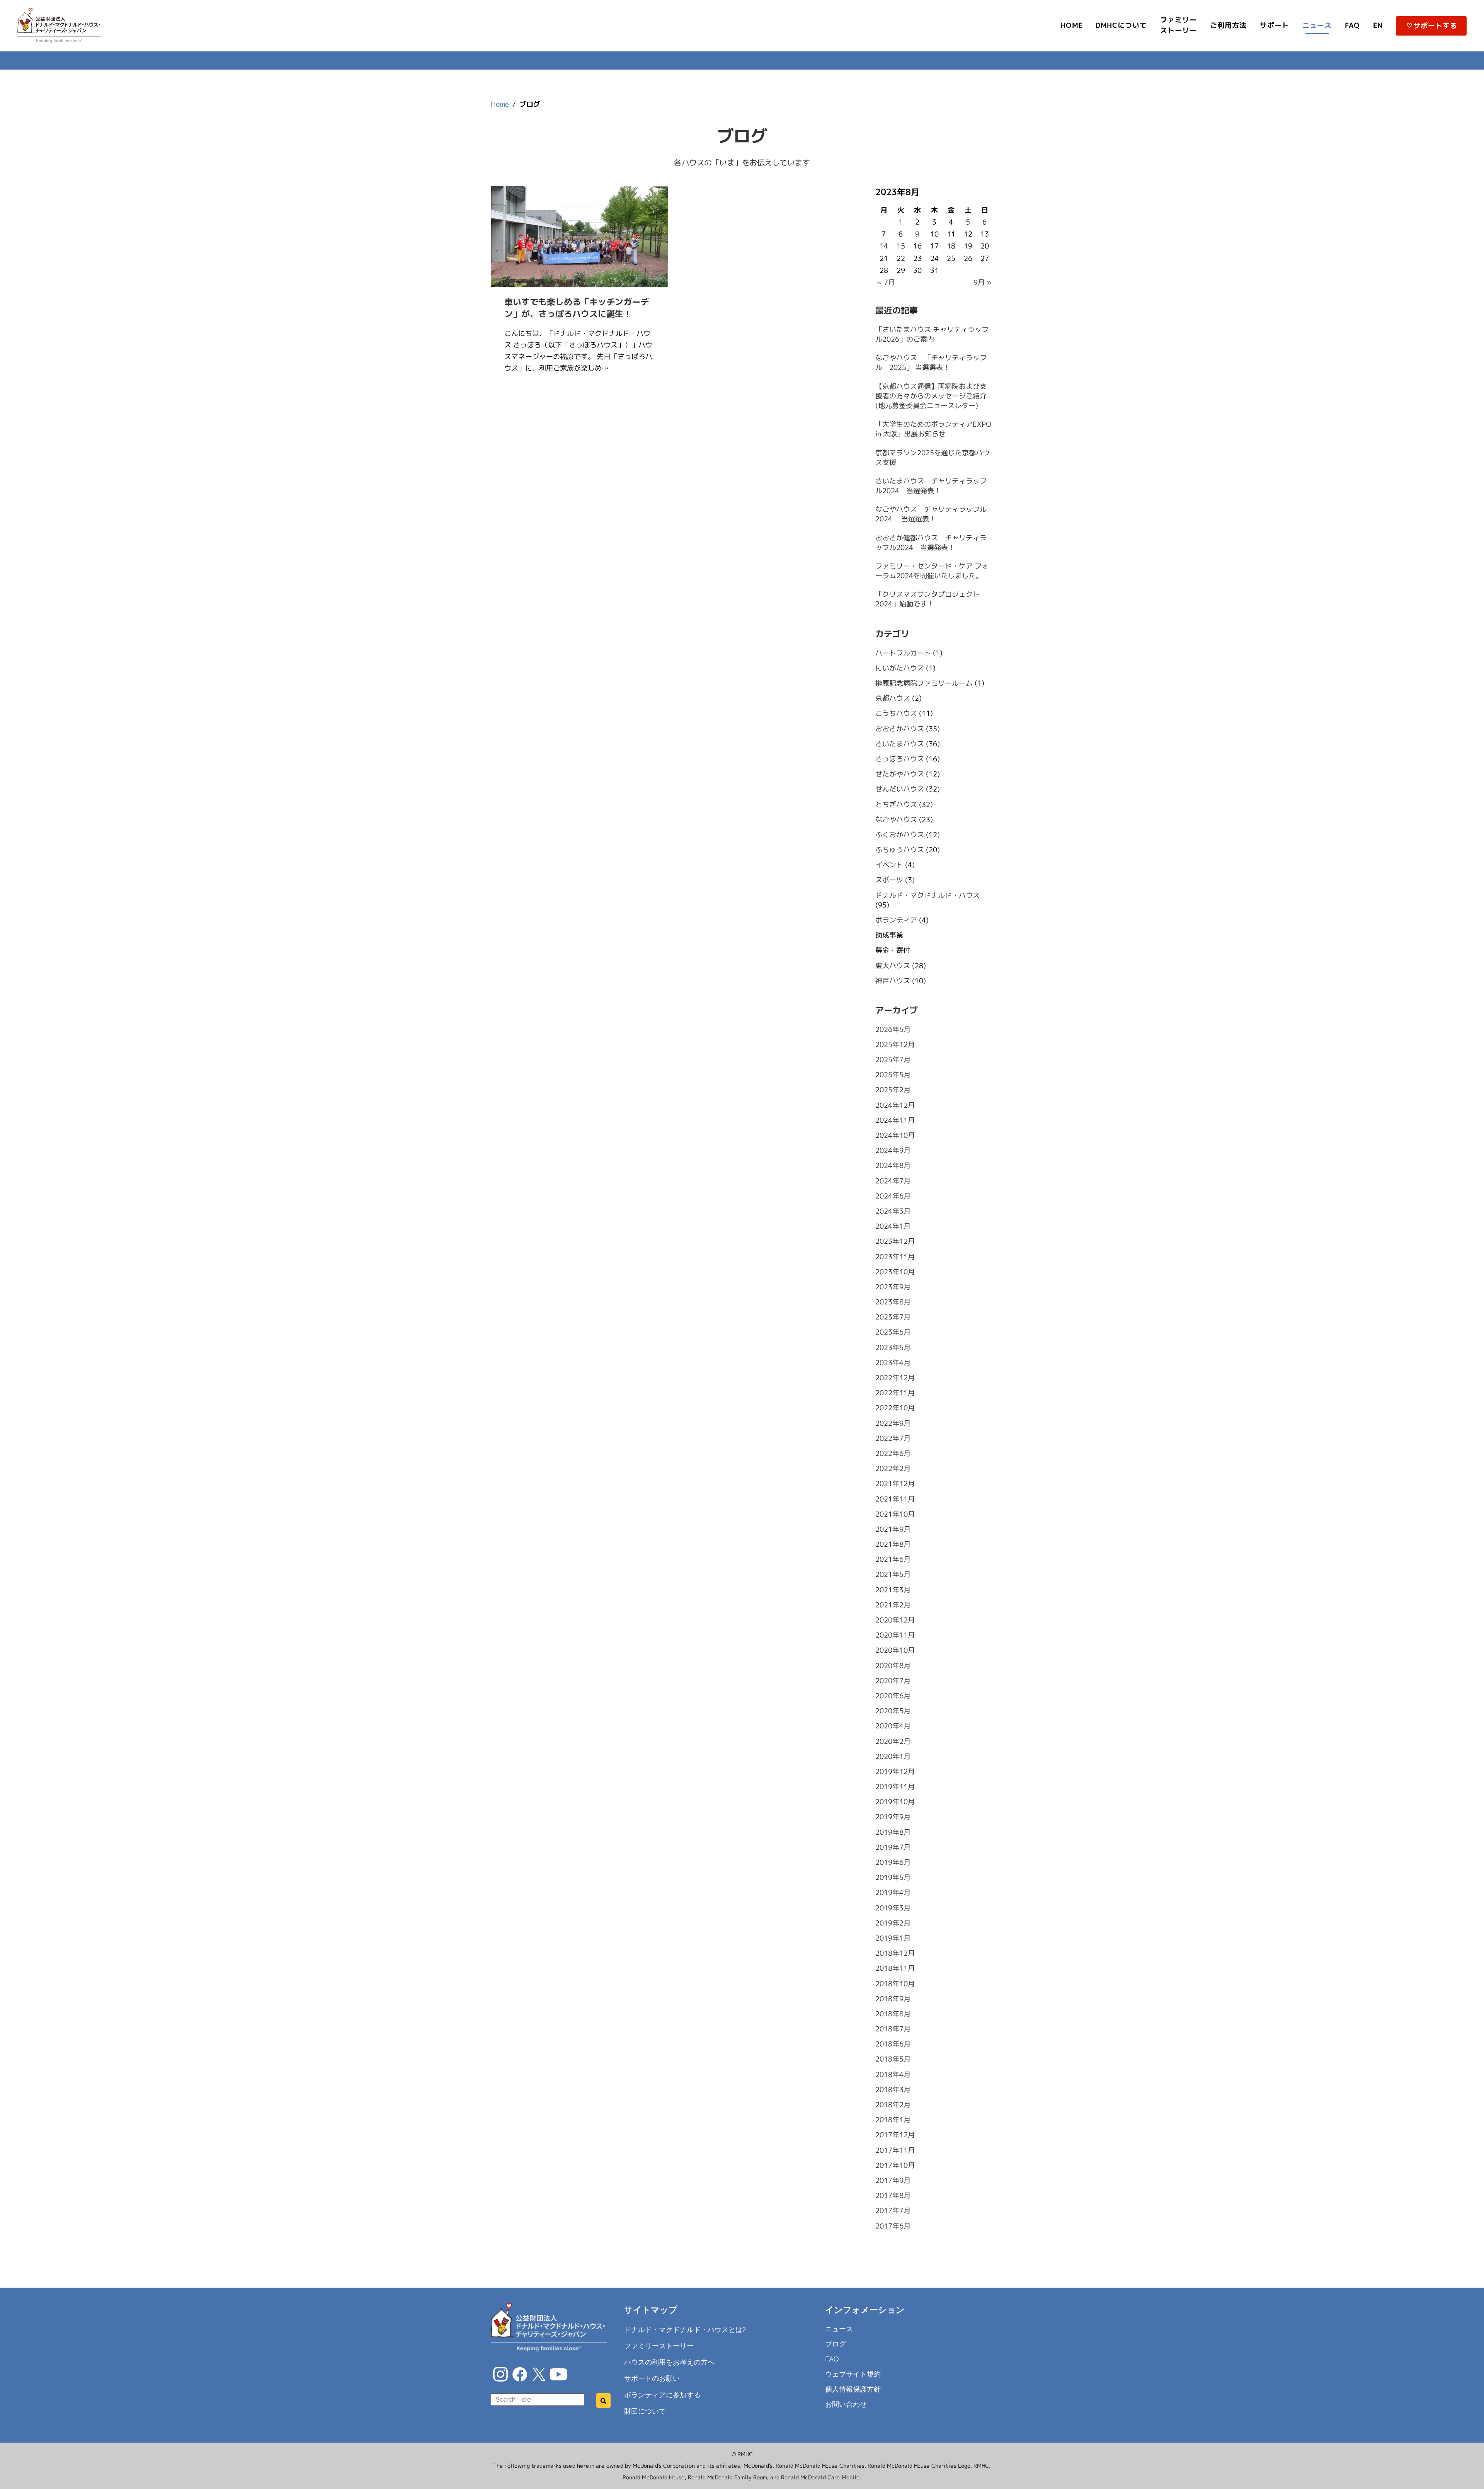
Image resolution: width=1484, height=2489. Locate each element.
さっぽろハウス (900, 759)
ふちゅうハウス (900, 850)
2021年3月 (893, 1590)
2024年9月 (893, 1150)
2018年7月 (893, 2029)
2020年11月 (895, 1635)
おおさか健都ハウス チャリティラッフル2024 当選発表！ (931, 543)
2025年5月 (893, 1075)
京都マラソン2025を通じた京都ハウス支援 (933, 457)
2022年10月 (895, 1408)
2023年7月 (893, 1317)
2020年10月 (895, 1650)
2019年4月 (893, 1892)
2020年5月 (893, 1711)
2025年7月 (893, 1060)
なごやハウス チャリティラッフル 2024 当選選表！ (934, 514)
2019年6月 (893, 1862)
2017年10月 (895, 2165)
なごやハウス (896, 820)
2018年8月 (893, 2014)
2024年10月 (895, 1135)
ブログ (836, 2344)
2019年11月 (895, 1787)
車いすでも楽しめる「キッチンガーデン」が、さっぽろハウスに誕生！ (577, 308)
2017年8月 (893, 2195)
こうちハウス (896, 713)
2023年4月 (893, 1363)
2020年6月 (893, 1696)
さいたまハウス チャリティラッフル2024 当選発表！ (931, 486)
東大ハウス (893, 965)
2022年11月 (895, 1393)
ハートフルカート (903, 653)
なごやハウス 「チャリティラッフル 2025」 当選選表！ (931, 363)
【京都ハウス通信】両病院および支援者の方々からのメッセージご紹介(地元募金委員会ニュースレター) (931, 396)
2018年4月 (893, 2074)
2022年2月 (893, 1468)
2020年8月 (893, 1666)
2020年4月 (893, 1726)
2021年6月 (893, 1559)
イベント (889, 865)
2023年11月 (895, 1256)
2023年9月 (893, 1287)
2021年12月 (895, 1484)
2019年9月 (893, 1817)
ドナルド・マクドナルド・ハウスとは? (685, 2330)
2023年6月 (893, 1332)
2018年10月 (895, 1983)
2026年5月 (893, 1029)
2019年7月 (893, 1847)
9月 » (983, 282)
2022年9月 (893, 1423)
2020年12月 (895, 1620)
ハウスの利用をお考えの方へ (669, 2362)
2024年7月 (893, 1181)
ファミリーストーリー (659, 2346)
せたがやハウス (900, 774)
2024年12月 (895, 1105)
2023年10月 (895, 1272)
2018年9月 (893, 1999)
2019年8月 (893, 1832)
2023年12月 (895, 1241)
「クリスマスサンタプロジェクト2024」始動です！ (927, 599)
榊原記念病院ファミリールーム (924, 683)
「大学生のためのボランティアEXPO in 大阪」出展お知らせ (933, 429)
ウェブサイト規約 (853, 2374)
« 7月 (886, 282)
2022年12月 (895, 1378)
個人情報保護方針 (853, 2389)
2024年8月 (893, 1165)
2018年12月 (895, 1953)
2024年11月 (895, 1120)
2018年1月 (893, 2120)
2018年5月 (893, 2059)
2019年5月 (893, 1877)
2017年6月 (893, 2226)
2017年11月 (895, 2150)
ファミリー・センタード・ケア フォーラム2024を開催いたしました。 (932, 571)
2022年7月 (893, 1438)
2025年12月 (895, 1044)
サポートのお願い (652, 2378)
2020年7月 (893, 1681)
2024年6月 (893, 1196)
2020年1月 (893, 1756)
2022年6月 (893, 1453)
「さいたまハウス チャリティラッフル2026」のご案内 (932, 334)
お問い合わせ (846, 2404)
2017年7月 (893, 2211)
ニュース (839, 2329)
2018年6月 (893, 2044)
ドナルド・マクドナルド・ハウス (927, 895)
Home (500, 104)
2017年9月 (893, 2180)
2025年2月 (893, 1090)
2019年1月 (893, 1938)
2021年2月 (893, 1605)
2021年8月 (893, 1544)
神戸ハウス (893, 981)
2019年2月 (893, 1923)
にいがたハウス (900, 668)
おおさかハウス (900, 728)
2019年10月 (895, 1802)
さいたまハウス (900, 744)
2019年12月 (895, 1771)
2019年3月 (893, 1908)
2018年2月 (893, 2105)
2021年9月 (893, 1529)
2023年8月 (893, 1302)
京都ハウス (893, 698)
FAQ (832, 2359)
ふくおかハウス (900, 835)
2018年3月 (893, 2090)
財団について (645, 2411)
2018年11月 (895, 1968)
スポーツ (889, 880)
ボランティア (896, 920)
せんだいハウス (900, 789)
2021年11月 (895, 1499)
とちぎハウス (896, 804)
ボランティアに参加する (662, 2395)
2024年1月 (893, 1226)
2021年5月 (893, 1574)
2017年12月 (895, 2135)
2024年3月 (893, 1211)
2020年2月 (893, 1741)
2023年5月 (893, 1347)
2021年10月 (895, 1514)
